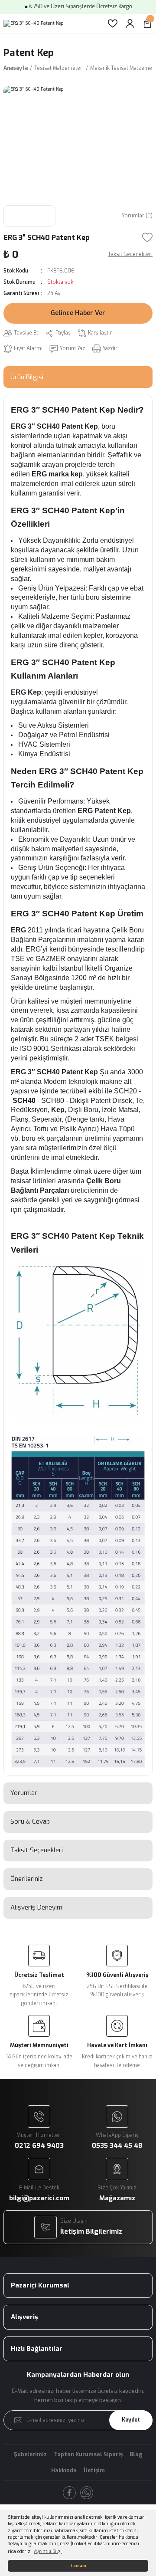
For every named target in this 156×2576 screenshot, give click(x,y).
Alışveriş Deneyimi (37, 1907)
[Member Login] (130, 23)
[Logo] (33, 23)
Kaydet (131, 2420)
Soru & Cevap (30, 1821)
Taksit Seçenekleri (37, 1850)
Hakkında (64, 2470)
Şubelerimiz (30, 2454)
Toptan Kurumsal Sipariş (88, 2454)
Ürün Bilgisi (27, 377)
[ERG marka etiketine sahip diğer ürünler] (29, 216)
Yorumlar (24, 1793)
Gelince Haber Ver (78, 313)
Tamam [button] (78, 2566)
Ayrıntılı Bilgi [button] (48, 2551)
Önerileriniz (27, 1879)
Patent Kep (29, 53)
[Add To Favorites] (147, 237)
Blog (136, 2454)
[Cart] (147, 23)
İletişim (94, 2470)
